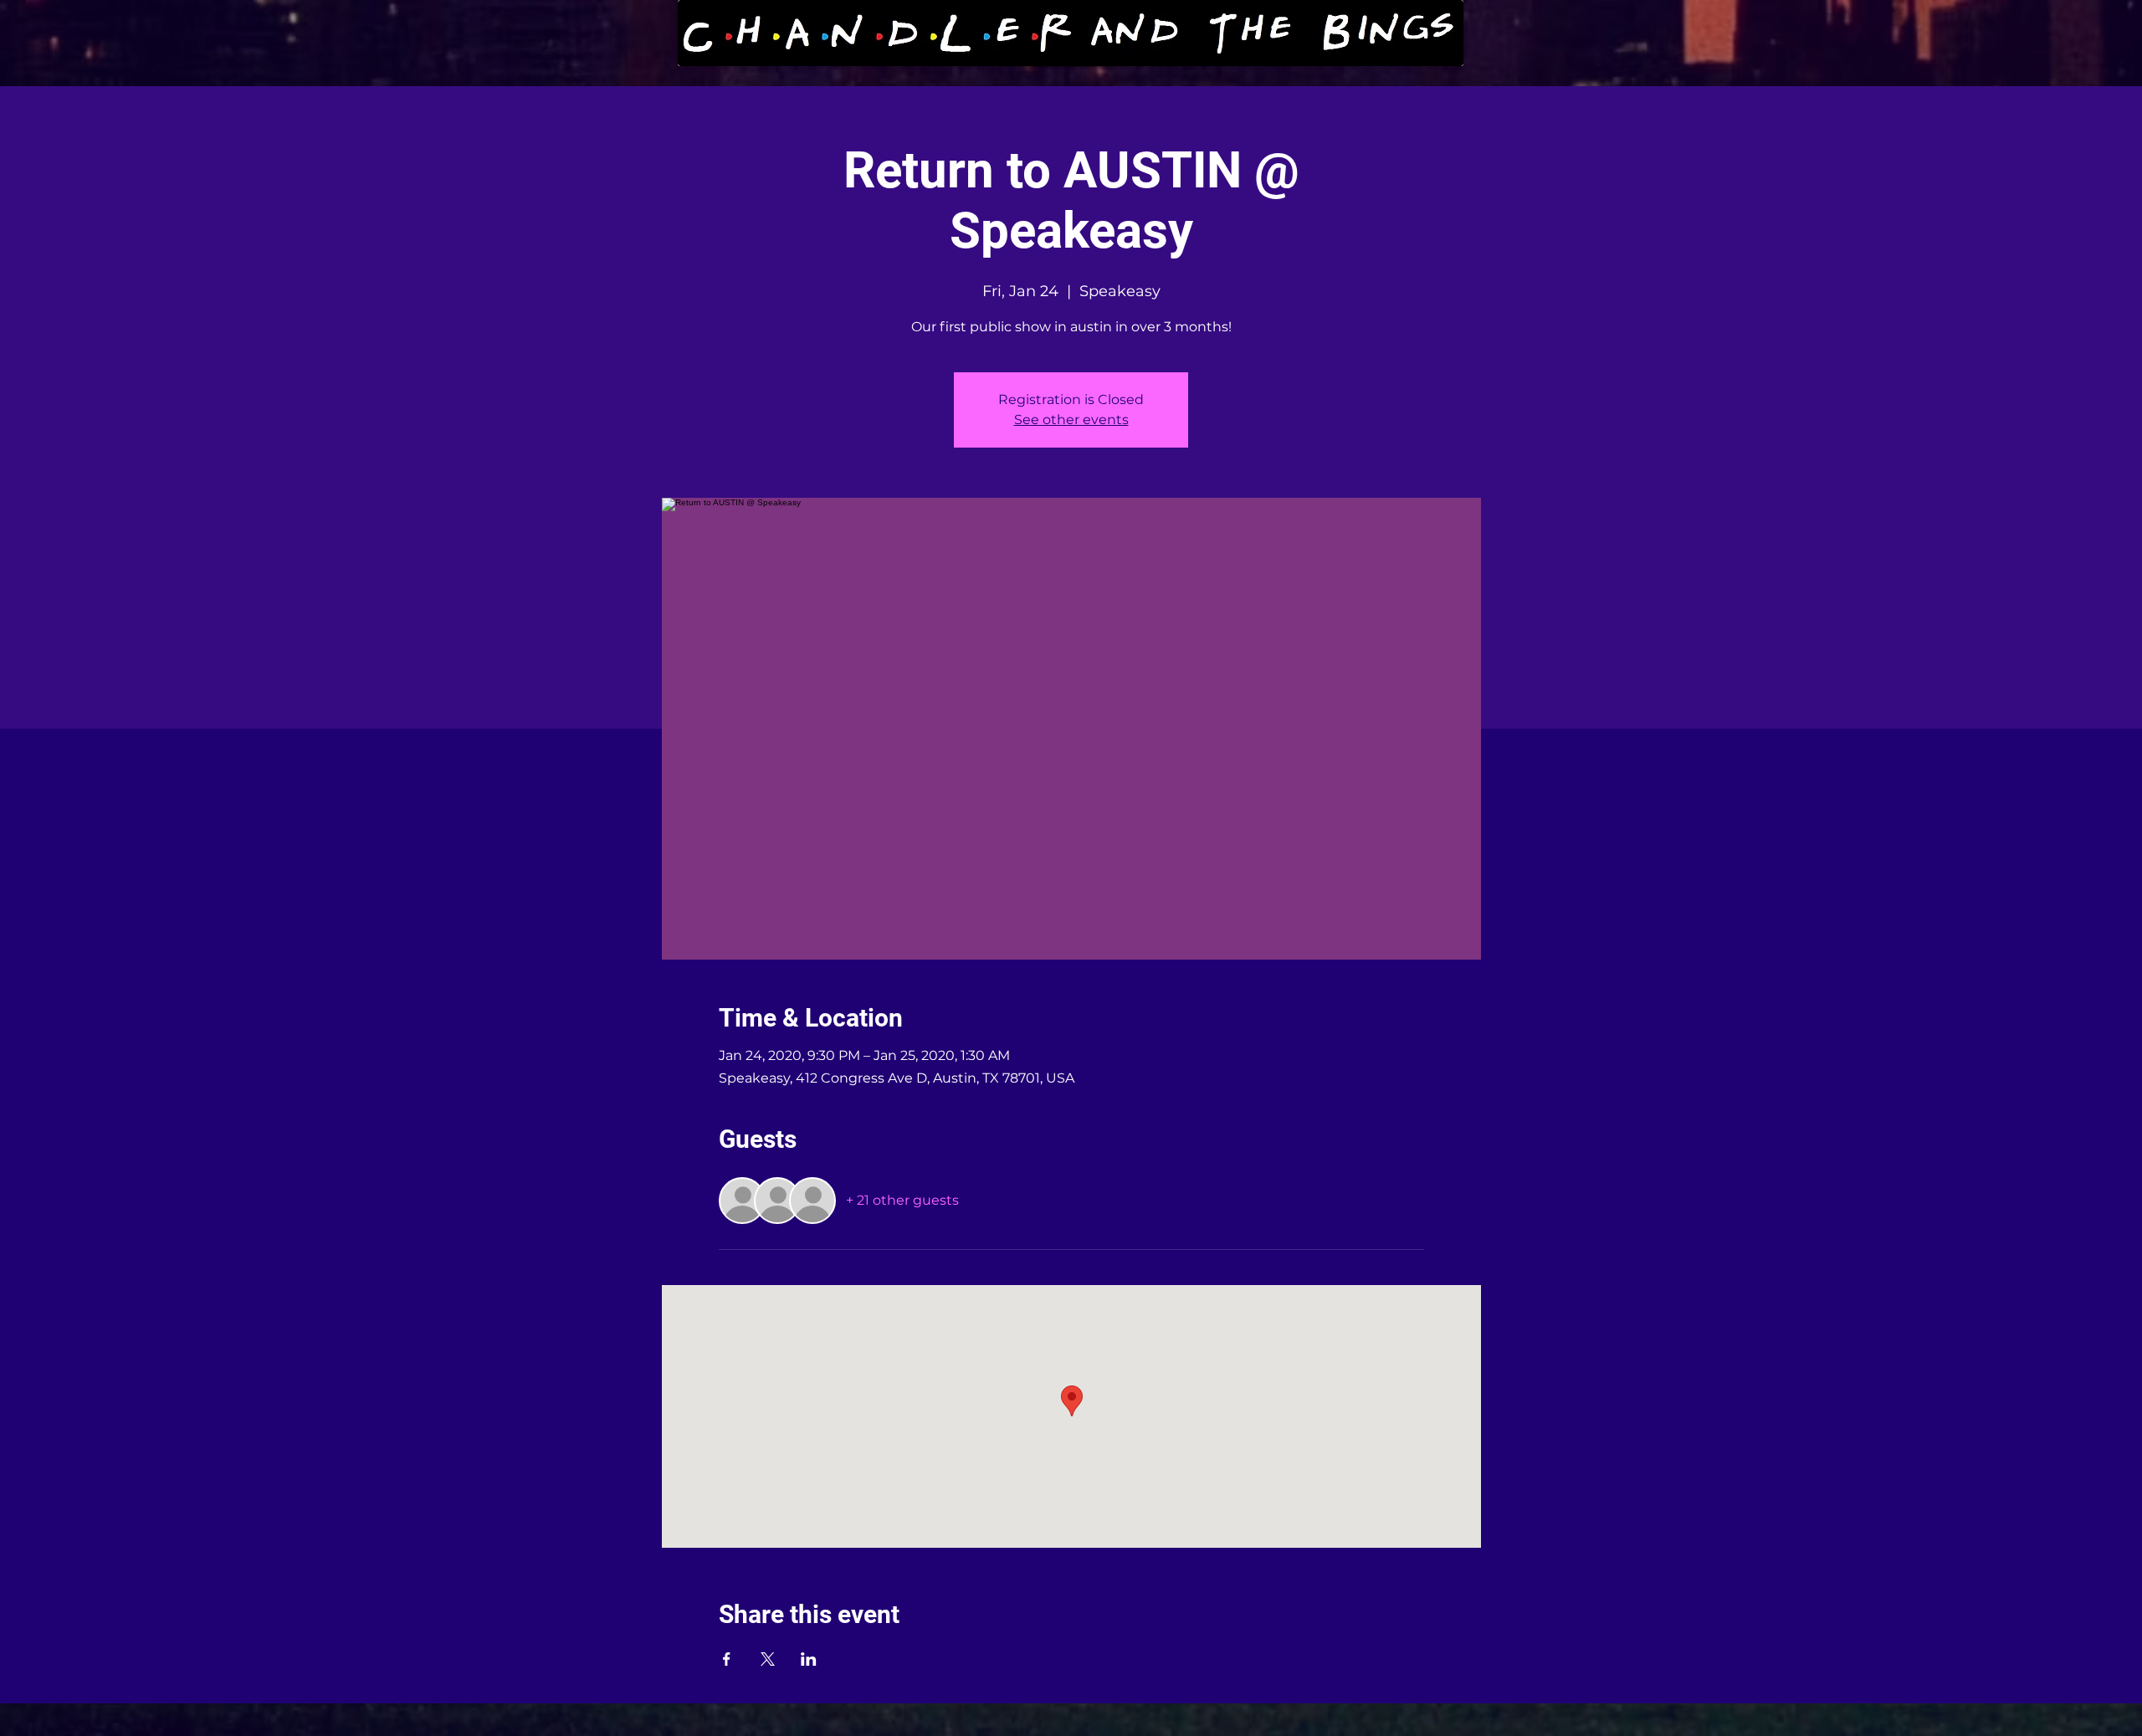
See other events (1071, 420)
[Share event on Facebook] (727, 1659)
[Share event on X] (768, 1659)
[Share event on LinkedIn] (809, 1659)
